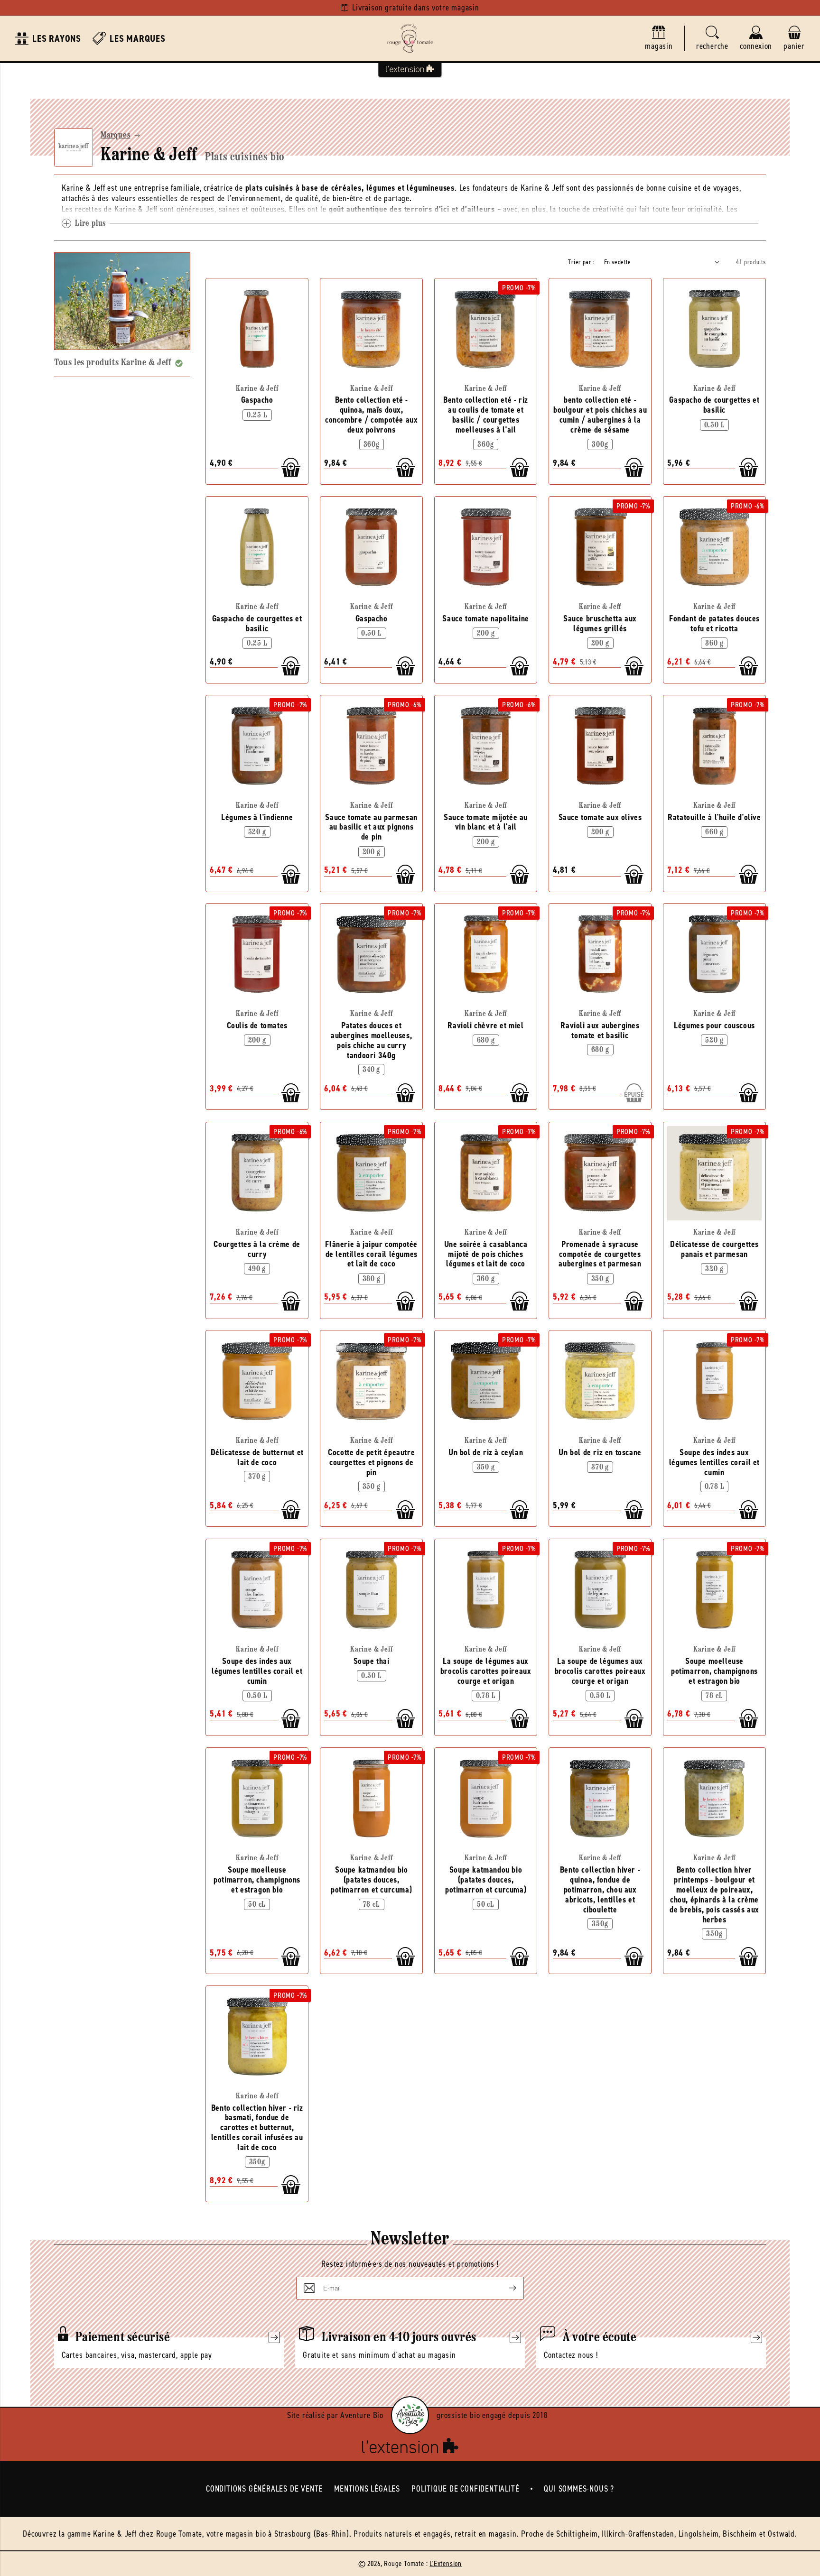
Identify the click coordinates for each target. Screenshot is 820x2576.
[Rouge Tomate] (410, 38)
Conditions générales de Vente (264, 2489)
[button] (712, 39)
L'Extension (446, 2563)
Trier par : (581, 262)
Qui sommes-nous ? (579, 2489)
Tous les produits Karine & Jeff (113, 363)
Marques (116, 136)
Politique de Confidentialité (465, 2489)
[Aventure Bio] (410, 2415)
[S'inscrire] (505, 2288)
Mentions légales (367, 2489)
